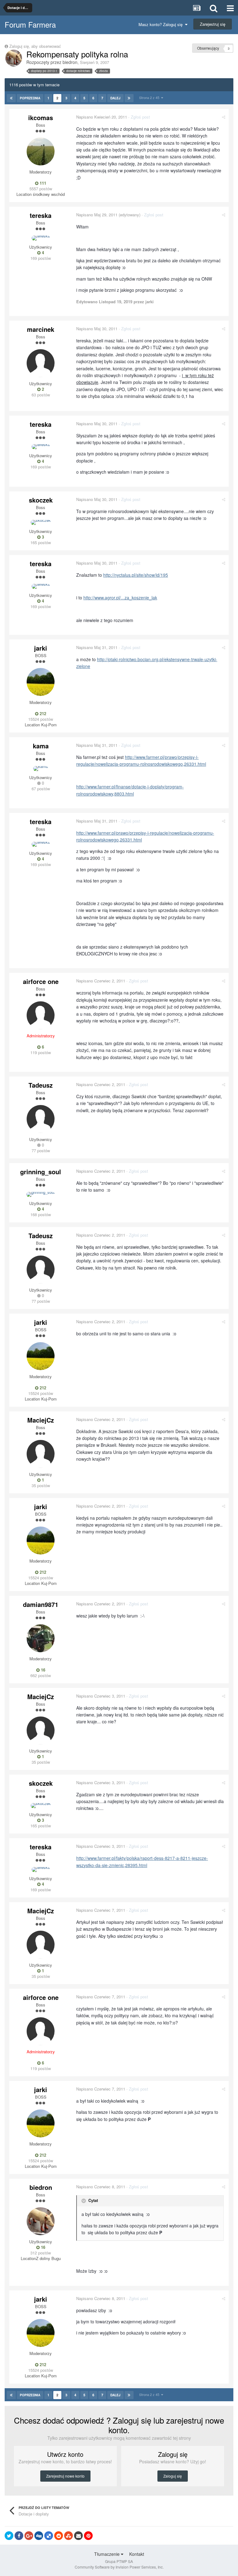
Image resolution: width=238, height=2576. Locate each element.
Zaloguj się (173, 2476)
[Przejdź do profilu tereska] (41, 238)
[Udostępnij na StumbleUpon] (68, 2536)
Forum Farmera (30, 24)
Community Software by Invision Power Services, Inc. (119, 2567)
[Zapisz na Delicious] (49, 2536)
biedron (70, 62)
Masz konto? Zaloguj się (162, 24)
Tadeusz (41, 1085)
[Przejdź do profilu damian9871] (41, 1638)
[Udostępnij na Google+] (29, 2536)
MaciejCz (41, 1420)
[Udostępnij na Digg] (39, 2536)
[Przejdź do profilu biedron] (14, 58)
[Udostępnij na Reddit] (59, 2536)
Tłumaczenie (108, 2554)
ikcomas (41, 117)
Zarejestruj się (213, 24)
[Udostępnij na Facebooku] (19, 2536)
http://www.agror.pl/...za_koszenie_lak (120, 598)
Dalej (115, 98)
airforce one (41, 981)
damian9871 (41, 1604)
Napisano (102, 117)
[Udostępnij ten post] (224, 117)
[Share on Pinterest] (88, 2536)
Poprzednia (30, 98)
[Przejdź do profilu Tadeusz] (41, 1119)
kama (41, 746)
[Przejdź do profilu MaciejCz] (41, 1454)
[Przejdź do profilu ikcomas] (41, 151)
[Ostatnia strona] (129, 98)
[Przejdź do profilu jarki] (41, 682)
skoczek (41, 500)
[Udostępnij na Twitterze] (9, 2536)
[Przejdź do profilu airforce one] (41, 1015)
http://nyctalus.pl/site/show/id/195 (136, 575)
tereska (41, 215)
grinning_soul (41, 1172)
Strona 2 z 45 (150, 97)
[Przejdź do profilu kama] (41, 769)
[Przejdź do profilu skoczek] (41, 522)
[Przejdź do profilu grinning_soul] (41, 1194)
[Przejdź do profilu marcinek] (41, 363)
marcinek (41, 329)
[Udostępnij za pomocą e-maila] (78, 2536)
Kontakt (137, 2554)
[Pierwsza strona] (11, 98)
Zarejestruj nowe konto (65, 2476)
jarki (41, 648)
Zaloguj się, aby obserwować (35, 46)
